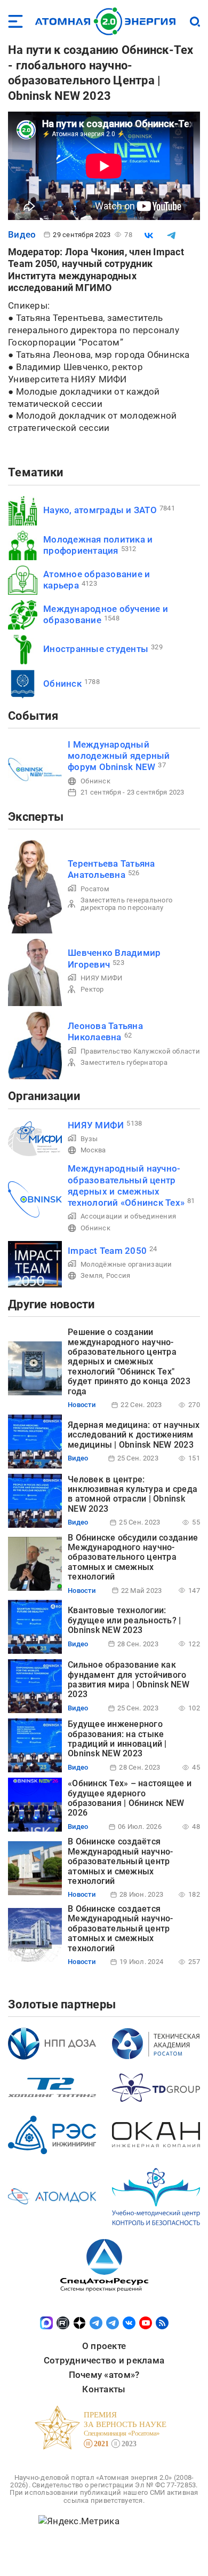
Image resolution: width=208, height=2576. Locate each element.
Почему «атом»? (104, 2375)
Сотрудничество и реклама (104, 2360)
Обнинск (62, 684)
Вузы (89, 1139)
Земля (91, 1275)
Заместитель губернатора (124, 1062)
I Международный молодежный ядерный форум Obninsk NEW (119, 756)
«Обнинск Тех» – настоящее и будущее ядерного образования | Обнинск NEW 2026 (130, 1798)
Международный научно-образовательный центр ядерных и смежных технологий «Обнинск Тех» (126, 1185)
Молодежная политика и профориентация (98, 545)
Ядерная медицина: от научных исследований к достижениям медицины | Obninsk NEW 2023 (134, 1435)
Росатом (95, 889)
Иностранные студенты (96, 649)
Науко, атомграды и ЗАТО (100, 510)
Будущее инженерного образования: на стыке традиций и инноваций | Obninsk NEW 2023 (117, 1739)
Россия (118, 1275)
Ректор (92, 989)
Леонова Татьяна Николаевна (105, 1031)
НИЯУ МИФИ (101, 978)
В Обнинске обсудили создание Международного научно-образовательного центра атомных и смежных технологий (133, 1557)
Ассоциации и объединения (128, 1216)
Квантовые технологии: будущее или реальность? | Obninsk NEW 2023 (124, 1620)
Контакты (104, 2389)
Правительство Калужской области (140, 1051)
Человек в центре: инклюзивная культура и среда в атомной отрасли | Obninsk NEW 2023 (133, 1494)
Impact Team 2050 (107, 1251)
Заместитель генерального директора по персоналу (126, 904)
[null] (149, 235)
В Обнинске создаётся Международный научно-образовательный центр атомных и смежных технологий (120, 1861)
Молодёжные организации (126, 1264)
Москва (93, 1150)
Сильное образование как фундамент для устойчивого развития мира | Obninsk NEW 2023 (129, 1679)
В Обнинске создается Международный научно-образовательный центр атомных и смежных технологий (120, 1929)
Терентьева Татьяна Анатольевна (111, 869)
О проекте (104, 2346)
